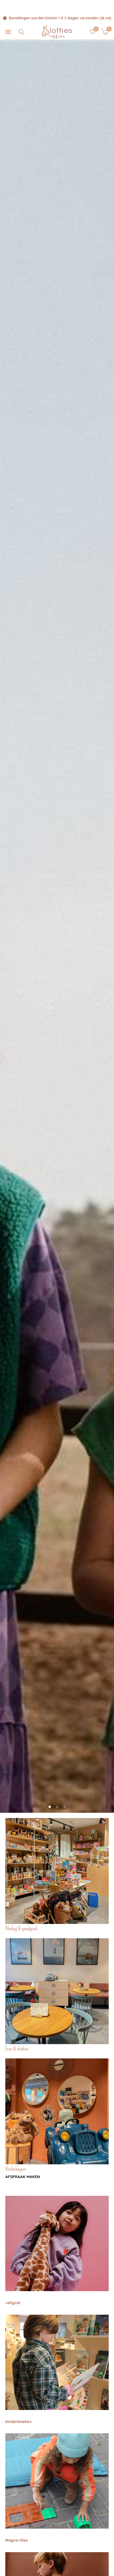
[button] (8, 32)
